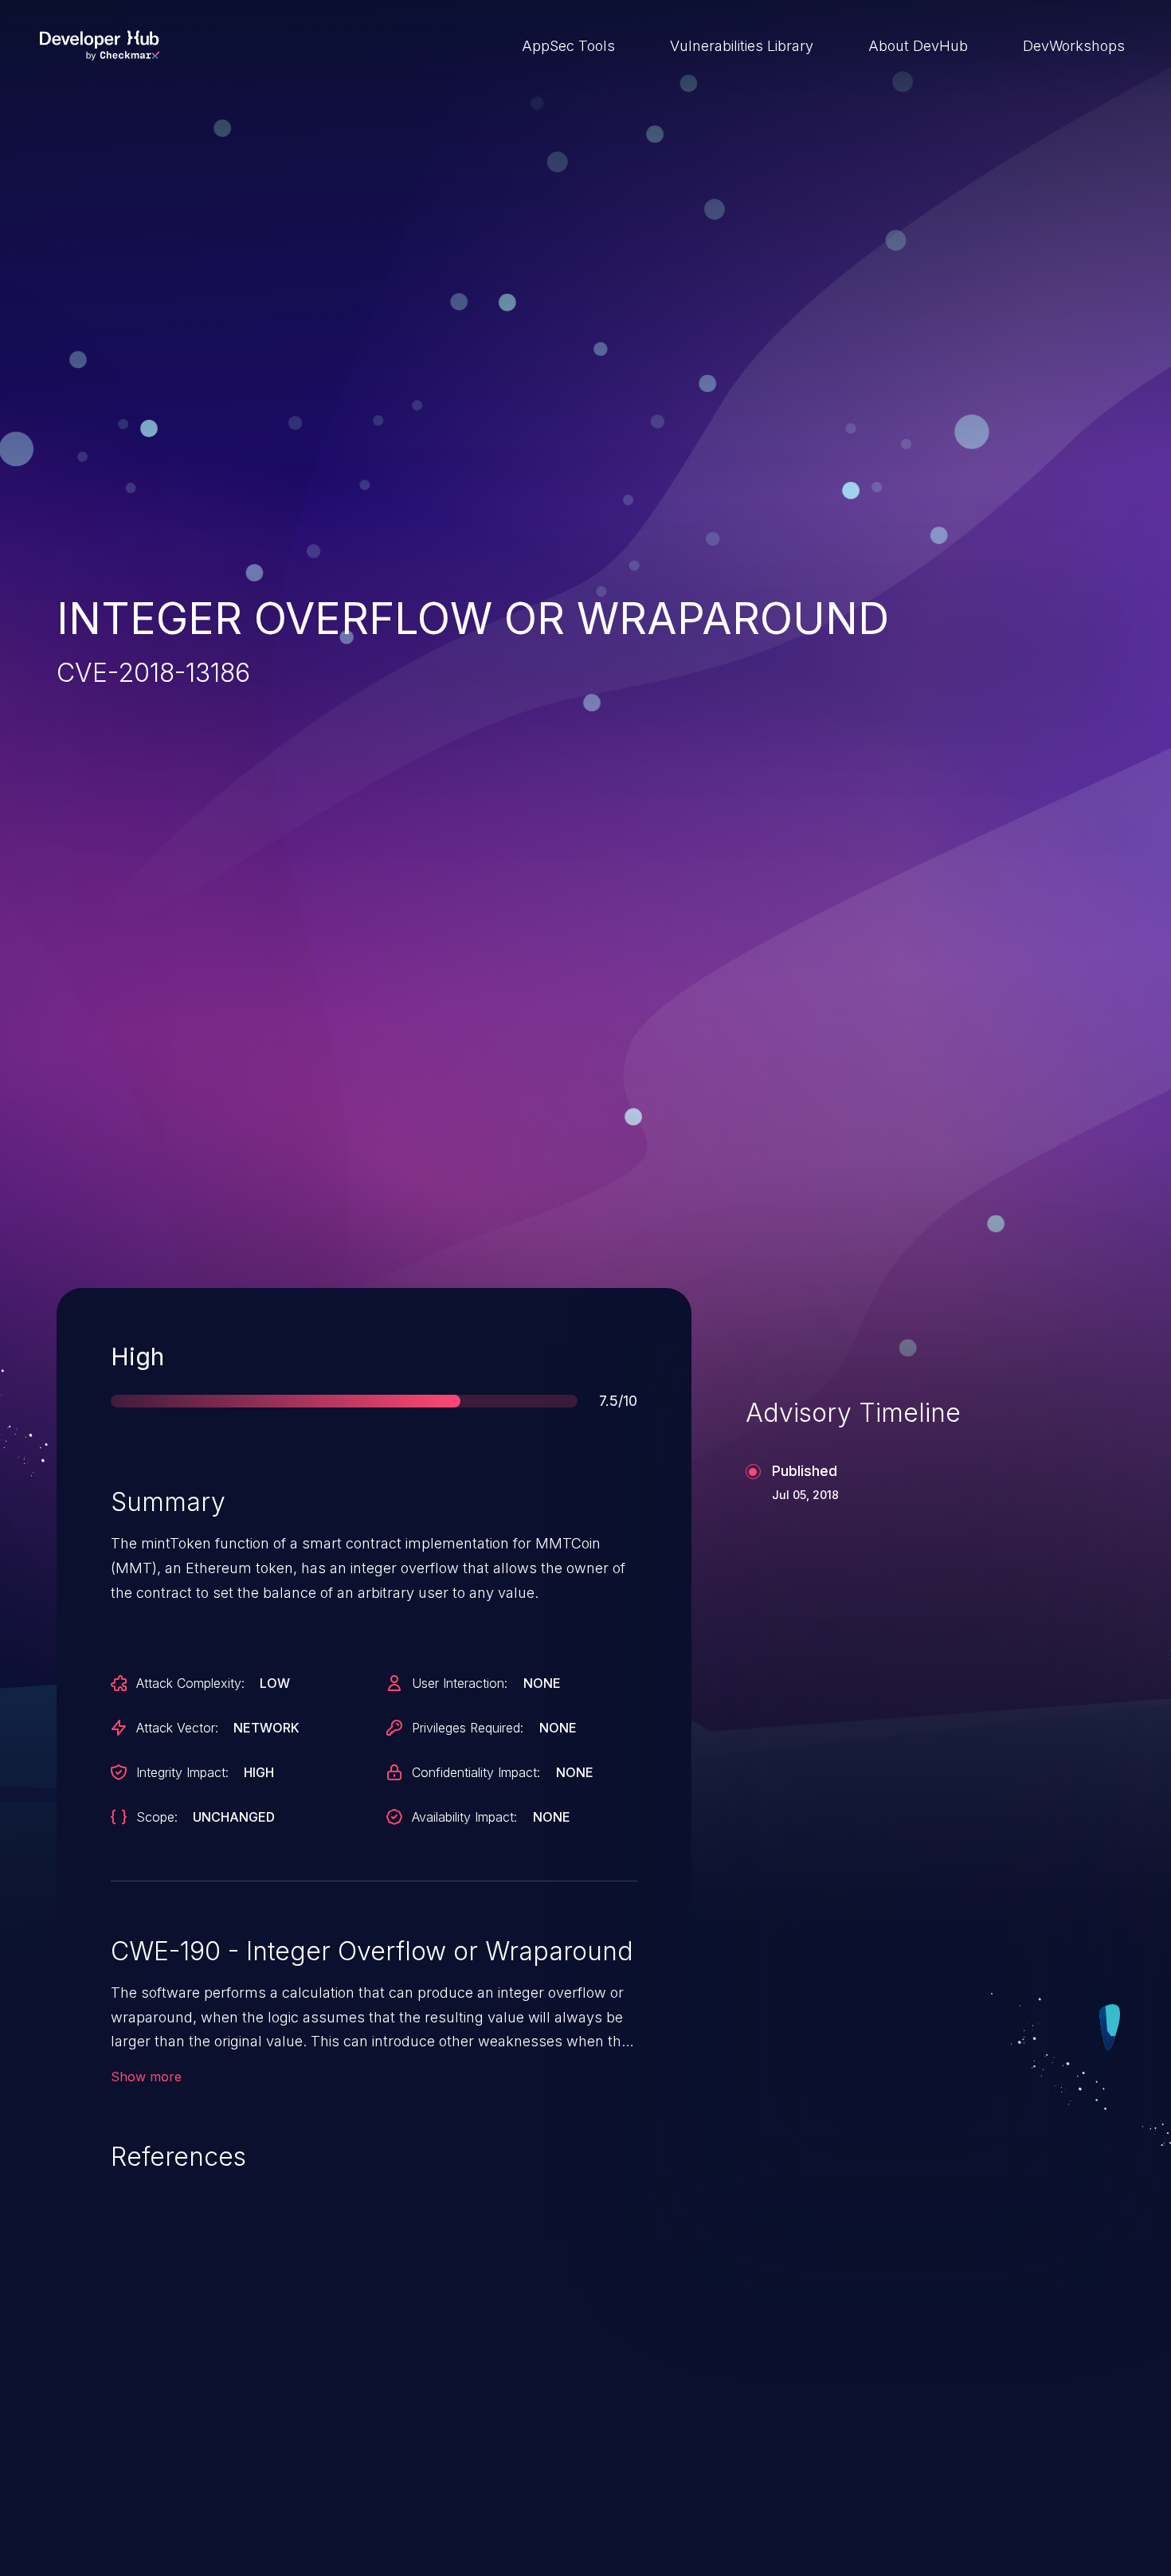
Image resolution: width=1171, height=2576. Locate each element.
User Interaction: (460, 1683)
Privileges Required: (468, 1728)
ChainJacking (135, 2462)
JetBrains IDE (503, 2462)
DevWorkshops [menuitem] (1074, 46)
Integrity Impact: (182, 1772)
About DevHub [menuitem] (918, 46)
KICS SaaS (862, 2462)
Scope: (157, 1817)
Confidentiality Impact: (476, 1772)
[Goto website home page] (100, 45)
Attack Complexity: (190, 1683)
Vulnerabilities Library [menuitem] (742, 46)
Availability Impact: (464, 1817)
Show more (146, 2077)
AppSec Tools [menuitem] (568, 46)
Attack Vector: (177, 1728)
